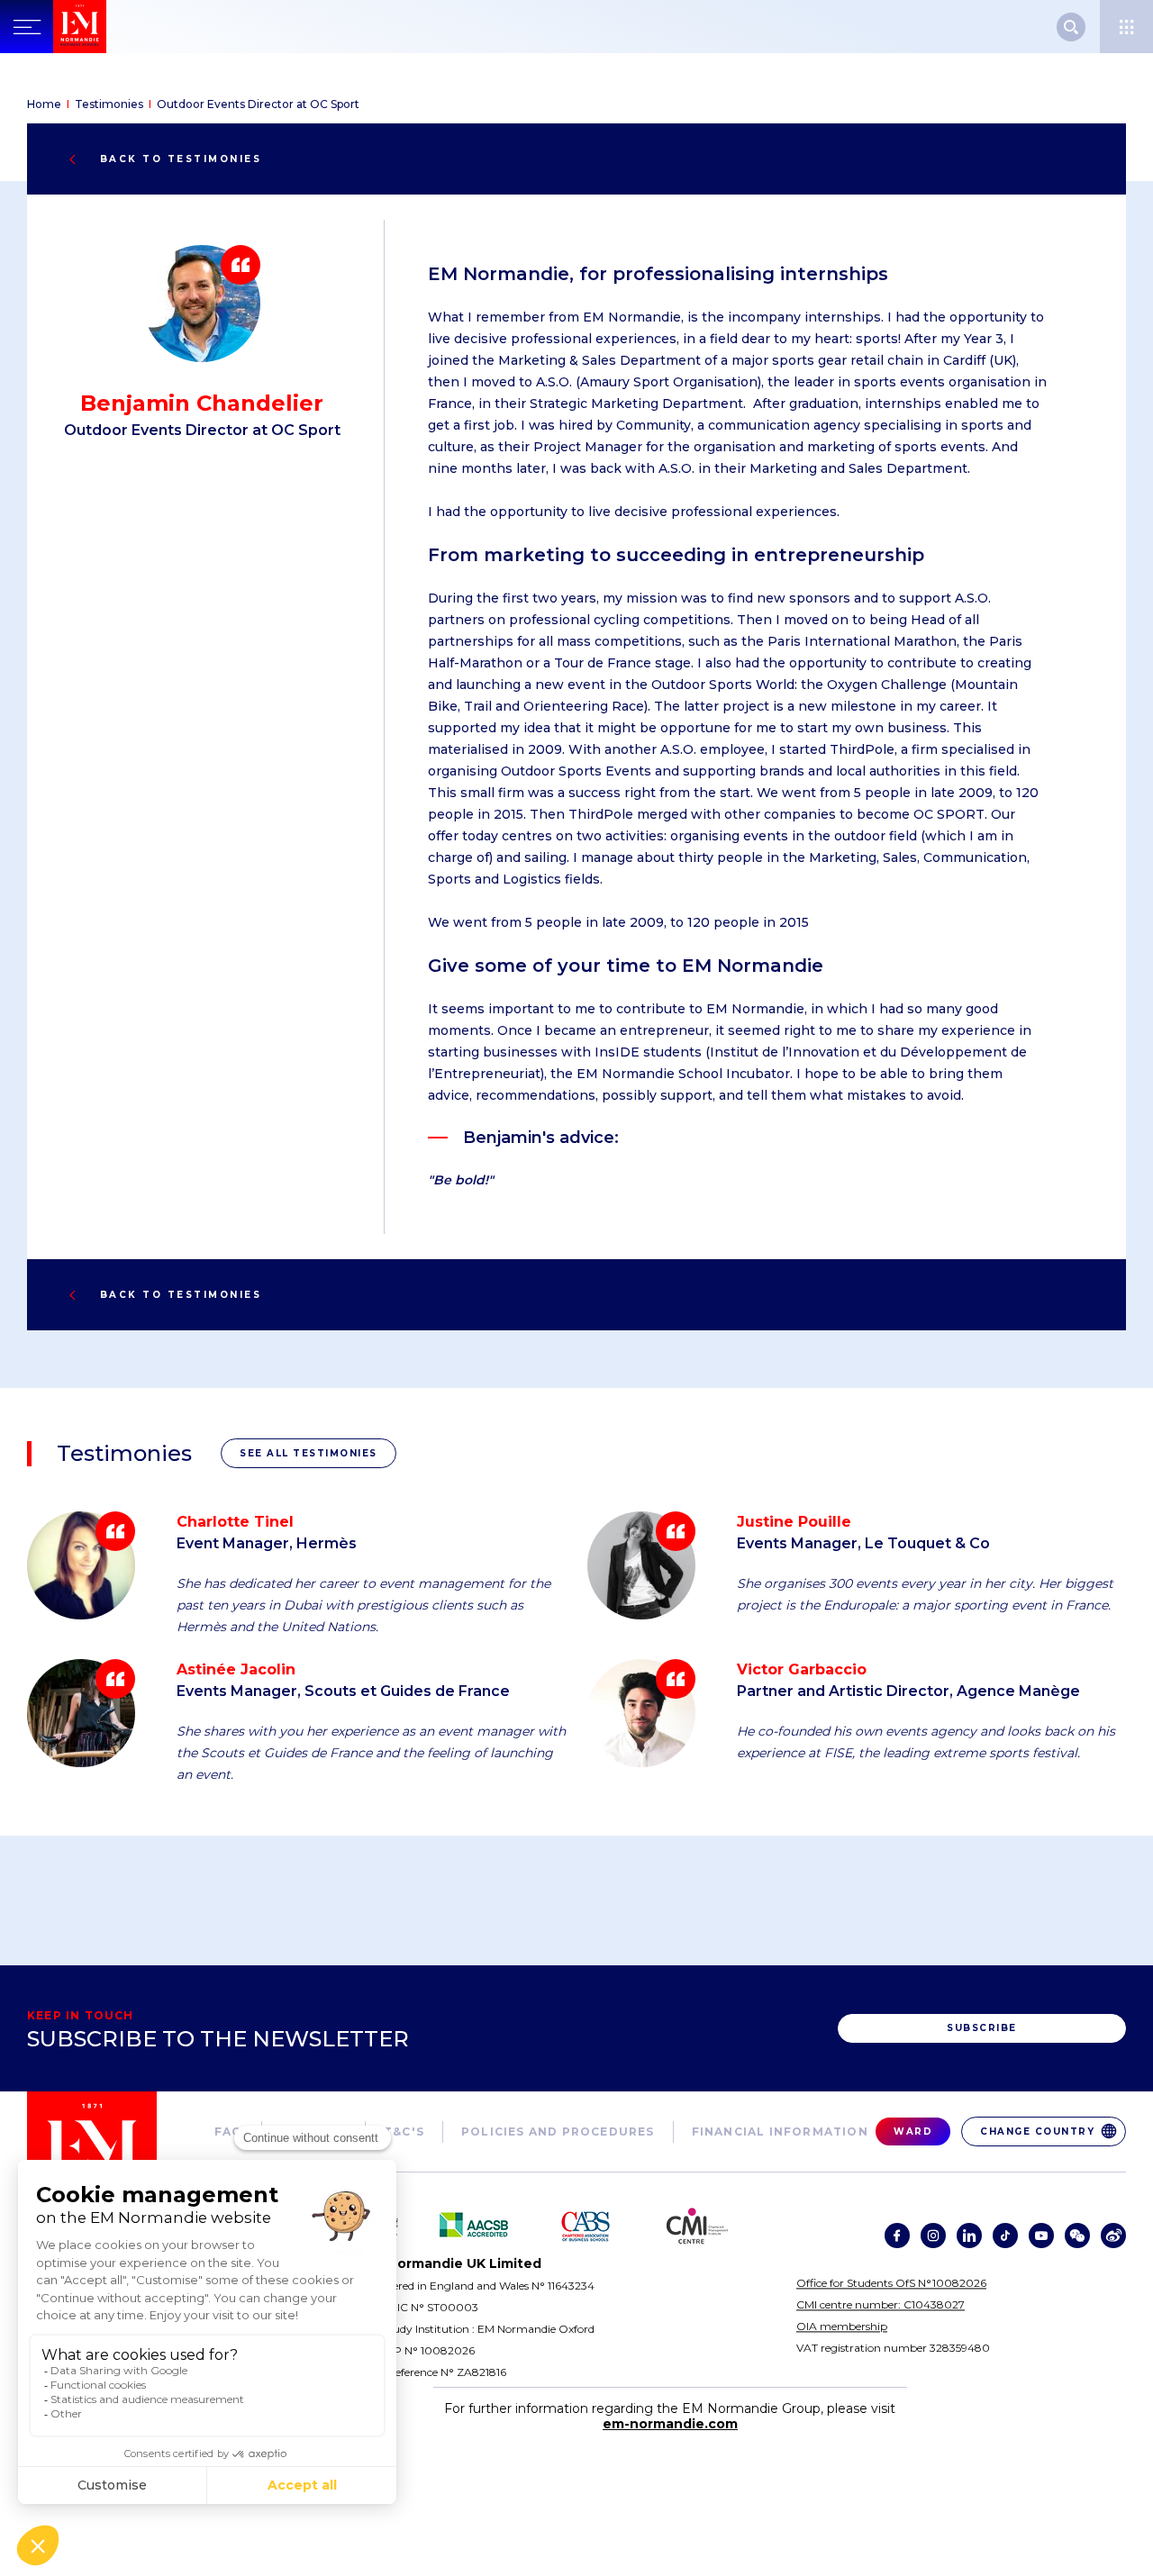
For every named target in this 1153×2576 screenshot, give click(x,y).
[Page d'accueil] (118, 27)
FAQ (229, 2132)
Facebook (897, 2236)
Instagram (933, 2236)
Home (44, 104)
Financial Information (780, 2132)
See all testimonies (309, 1453)
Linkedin (969, 2236)
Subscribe (982, 2028)
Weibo (1113, 2236)
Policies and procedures (558, 2132)
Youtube (1041, 2236)
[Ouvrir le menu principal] (27, 27)
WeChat (1077, 2236)
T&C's (404, 2132)
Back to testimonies (181, 159)
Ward (913, 2132)
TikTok (1005, 2236)
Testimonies (109, 104)
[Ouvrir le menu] (1126, 27)
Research (1071, 27)
